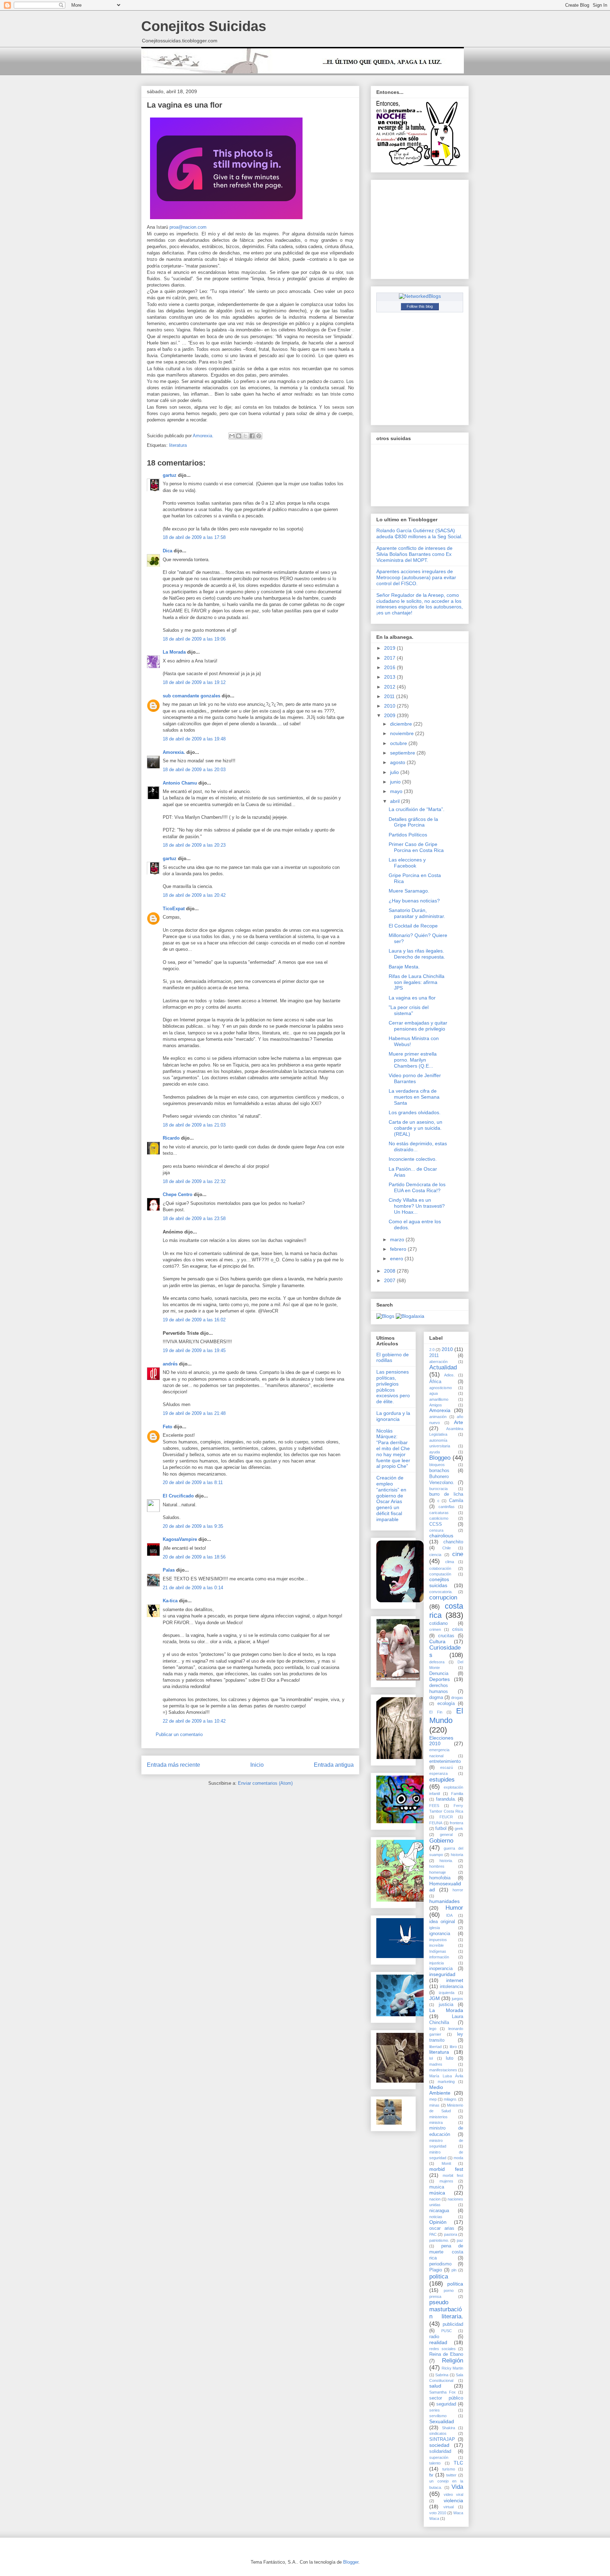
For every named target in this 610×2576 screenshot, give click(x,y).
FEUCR (446, 1817)
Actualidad (443, 1367)
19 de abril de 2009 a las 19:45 (194, 1350)
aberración (438, 1362)
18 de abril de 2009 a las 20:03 (194, 770)
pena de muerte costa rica (446, 2252)
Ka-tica (170, 1601)
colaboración (440, 1568)
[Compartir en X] (245, 436)
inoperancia (441, 1969)
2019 (390, 648)
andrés (170, 1364)
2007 (390, 1280)
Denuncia (439, 1674)
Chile (447, 1548)
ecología (446, 1704)
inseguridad (442, 1974)
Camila (456, 1501)
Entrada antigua (334, 1765)
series (435, 2410)
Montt (446, 2163)
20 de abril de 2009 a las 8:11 (193, 1482)
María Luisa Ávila (446, 2076)
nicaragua (439, 2211)
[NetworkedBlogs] (420, 296)
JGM (435, 1998)
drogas (457, 1698)
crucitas (446, 1636)
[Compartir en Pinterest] (259, 436)
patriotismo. (439, 2240)
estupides (442, 1780)
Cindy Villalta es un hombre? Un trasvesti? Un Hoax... (417, 1206)
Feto (168, 1427)
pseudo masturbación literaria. (446, 2309)
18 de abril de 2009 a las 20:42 (194, 895)
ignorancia (440, 1934)
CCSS (436, 1524)
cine (458, 1554)
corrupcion (443, 1598)
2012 (390, 687)
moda (458, 2158)
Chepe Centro (178, 1194)
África (435, 1382)
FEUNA (436, 1823)
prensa (435, 2296)
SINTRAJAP (442, 2439)
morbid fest (446, 2169)
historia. (446, 1861)
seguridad (446, 2404)
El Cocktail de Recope (413, 926)
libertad (435, 2047)
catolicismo (439, 1518)
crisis (458, 1629)
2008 (390, 1271)
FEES (434, 1806)
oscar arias (442, 2228)
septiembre (403, 753)
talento (435, 2463)
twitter (451, 2475)
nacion (435, 2199)
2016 (390, 667)
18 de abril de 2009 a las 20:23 (194, 845)
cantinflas (447, 1507)
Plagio (436, 2270)
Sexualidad (442, 2421)
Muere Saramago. (409, 891)
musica (437, 2187)
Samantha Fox (442, 2392)
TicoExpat (174, 909)
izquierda (447, 1993)
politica (439, 2277)
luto (450, 2058)
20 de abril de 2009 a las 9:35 (193, 1526)
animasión (438, 1417)
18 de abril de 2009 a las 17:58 (194, 537)
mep (433, 2099)
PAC (433, 2234)
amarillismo (439, 1399)
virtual (448, 2507)
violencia (453, 2500)
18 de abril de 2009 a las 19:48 (194, 739)
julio (395, 772)
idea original (442, 1922)
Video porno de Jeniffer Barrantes (415, 1078)
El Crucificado (178, 1496)
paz (460, 2240)
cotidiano (438, 1623)
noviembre (403, 733)
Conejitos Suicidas (204, 26)
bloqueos (437, 1465)
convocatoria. (441, 1592)
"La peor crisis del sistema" (409, 1010)
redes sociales (442, 2349)
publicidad (453, 2324)
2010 (390, 706)
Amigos (436, 1405)
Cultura (437, 1641)
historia (457, 1855)
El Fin (436, 1712)
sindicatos (438, 2433)
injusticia (436, 1963)
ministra (436, 2122)
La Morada (174, 652)
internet (455, 1980)
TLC (458, 2463)
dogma (436, 1698)
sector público (446, 2398)
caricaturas (439, 1513)
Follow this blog (420, 306)
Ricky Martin (452, 2368)
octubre (399, 743)
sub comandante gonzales (192, 696)
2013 (390, 677)
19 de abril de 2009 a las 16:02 (194, 1320)
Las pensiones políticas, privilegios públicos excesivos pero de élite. (393, 1387)
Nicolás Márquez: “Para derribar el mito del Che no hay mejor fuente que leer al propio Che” (393, 1449)
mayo (397, 791)
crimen (435, 1629)
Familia (457, 1794)
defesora (437, 1662)
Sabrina (442, 2375)
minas (434, 2105)
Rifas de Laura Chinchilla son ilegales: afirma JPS (417, 982)
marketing (446, 2082)
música (437, 2193)
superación (439, 2457)
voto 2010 (438, 2513)
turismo (449, 2469)
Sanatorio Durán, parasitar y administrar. (417, 913)
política (455, 2284)
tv (431, 2475)
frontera (456, 1823)
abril (396, 801)
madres (436, 2064)
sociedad (439, 2445)
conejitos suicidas (439, 1582)
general (446, 1835)
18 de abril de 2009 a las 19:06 (194, 639)
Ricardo (171, 1138)
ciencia (435, 1555)
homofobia (440, 1878)
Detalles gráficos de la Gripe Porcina (413, 822)
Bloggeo (440, 1458)
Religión (453, 2361)
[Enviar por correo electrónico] (232, 436)
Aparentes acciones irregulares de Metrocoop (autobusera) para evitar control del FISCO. (416, 577)
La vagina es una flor (412, 998)
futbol (441, 1829)
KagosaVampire (180, 1539)
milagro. (450, 2099)
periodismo (440, 2264)
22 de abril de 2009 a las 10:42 (194, 1721)
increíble (436, 1945)
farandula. (446, 1799)
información (439, 1957)
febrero (399, 1249)
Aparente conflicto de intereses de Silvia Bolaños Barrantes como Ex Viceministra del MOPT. (414, 554)
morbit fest (453, 2175)
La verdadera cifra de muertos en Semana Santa (414, 1097)
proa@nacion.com (188, 227)
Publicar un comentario (179, 1734)
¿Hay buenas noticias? (414, 901)
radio (434, 2337)
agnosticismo (441, 1388)
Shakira (448, 2428)
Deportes (439, 1679)
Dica (168, 551)
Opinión (438, 2222)
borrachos (439, 1471)
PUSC (447, 2331)
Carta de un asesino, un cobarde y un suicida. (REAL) (415, 1128)
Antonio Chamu (180, 783)
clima (450, 1562)
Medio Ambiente (440, 2090)
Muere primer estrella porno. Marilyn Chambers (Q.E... (413, 1060)
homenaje (438, 1872)
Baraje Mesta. (404, 967)
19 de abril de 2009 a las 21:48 (194, 1413)
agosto (398, 762)
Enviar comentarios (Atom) (265, 1783)
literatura (178, 445)
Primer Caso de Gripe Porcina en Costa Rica (416, 847)
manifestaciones (443, 2070)
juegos (457, 1999)
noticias (436, 2217)
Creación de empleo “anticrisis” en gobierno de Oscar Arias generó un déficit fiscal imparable (391, 1499)
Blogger (351, 2562)
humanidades (444, 1901)
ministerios (438, 2117)
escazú (447, 1767)
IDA (449, 1915)
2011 (390, 696)
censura (436, 1530)
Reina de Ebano (446, 2354)
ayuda (435, 1452)
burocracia (438, 1489)
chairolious (441, 1536)
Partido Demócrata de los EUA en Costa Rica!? (417, 1187)
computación (440, 1574)
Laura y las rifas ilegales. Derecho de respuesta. (417, 954)
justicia (446, 2005)
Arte (459, 1422)
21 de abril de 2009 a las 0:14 (193, 1588)
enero (397, 1259)
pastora (451, 2234)
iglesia (435, 1928)
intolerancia (451, 1987)
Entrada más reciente (174, 1765)
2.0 (432, 1350)
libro (453, 2047)
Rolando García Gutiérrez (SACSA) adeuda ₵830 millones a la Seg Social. (419, 533)
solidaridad (440, 2451)
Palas (169, 1570)
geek (459, 1829)
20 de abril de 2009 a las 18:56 (194, 1557)
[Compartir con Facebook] (252, 436)
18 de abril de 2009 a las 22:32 (194, 1181)
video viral (453, 2494)
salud (435, 2386)
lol (431, 2058)
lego (433, 2029)
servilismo (438, 2416)
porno (449, 2290)
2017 (390, 658)
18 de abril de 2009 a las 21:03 (194, 1125)
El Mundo (446, 1716)
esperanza (438, 1773)
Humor (454, 1908)
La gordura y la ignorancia (393, 1416)
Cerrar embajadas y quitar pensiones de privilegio (418, 1026)
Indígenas (438, 1951)
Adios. (449, 1375)
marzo (398, 1239)
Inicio (257, 1765)
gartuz (170, 475)
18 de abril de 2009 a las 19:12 (194, 682)
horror (458, 1890)
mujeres (446, 2181)
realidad (438, 2342)
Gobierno (441, 1841)
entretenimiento (445, 1761)
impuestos (438, 1940)
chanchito (453, 1542)
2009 (390, 715)
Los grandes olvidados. (415, 1112)
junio (396, 782)
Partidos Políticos (408, 835)
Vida (457, 2487)
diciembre (402, 724)
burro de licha (446, 1494)
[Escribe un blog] (239, 436)
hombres (437, 1866)
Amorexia (440, 1410)
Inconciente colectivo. (413, 1159)
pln (454, 2270)
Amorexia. (174, 752)
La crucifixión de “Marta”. (417, 809)
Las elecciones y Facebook (407, 863)
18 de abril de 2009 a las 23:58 (194, 1218)
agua (433, 1393)
